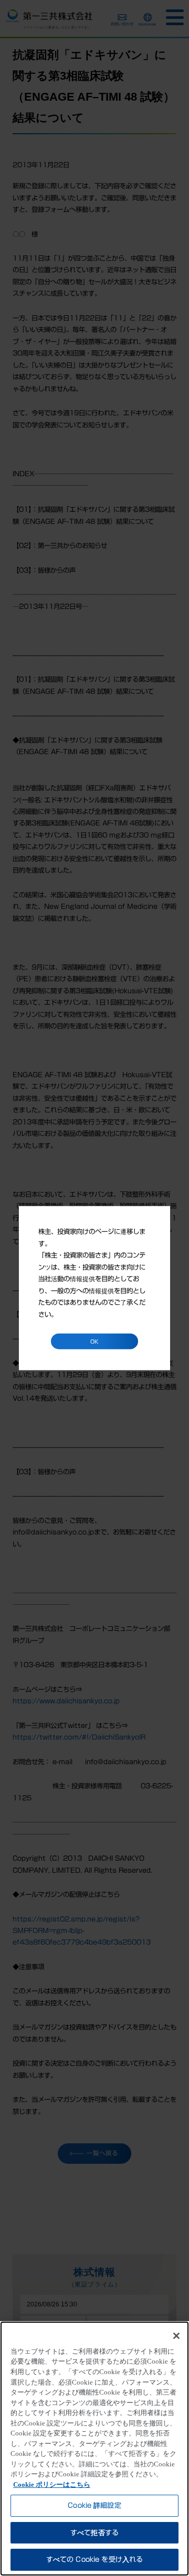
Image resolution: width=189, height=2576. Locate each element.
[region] (94, 2449)
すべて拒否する (94, 2533)
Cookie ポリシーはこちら (52, 2484)
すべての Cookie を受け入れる (94, 2559)
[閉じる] (176, 2336)
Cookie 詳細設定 (94, 2505)
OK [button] (94, 1341)
